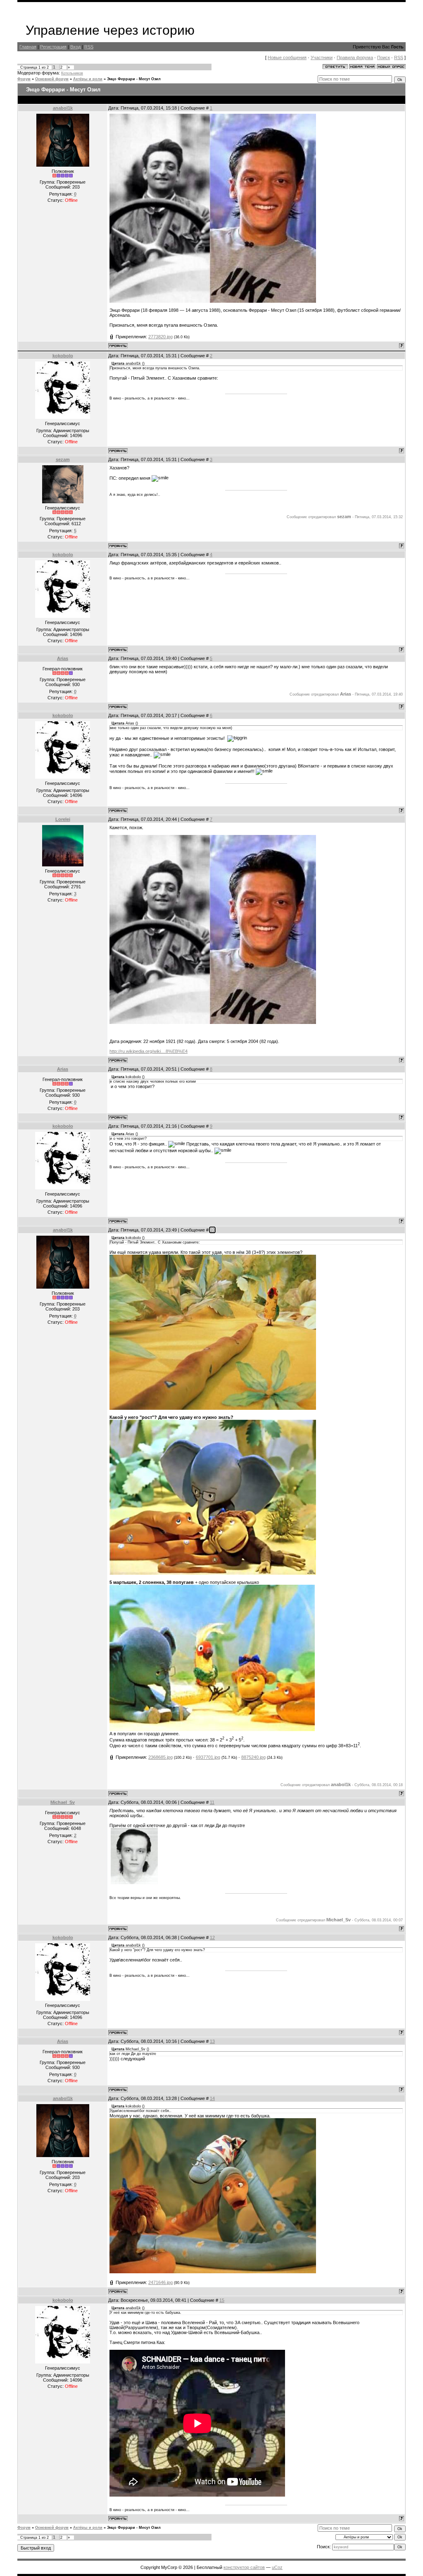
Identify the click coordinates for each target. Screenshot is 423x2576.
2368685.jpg (160, 1757)
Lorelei (63, 819)
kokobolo (63, 356)
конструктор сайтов (244, 2567)
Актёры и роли (88, 79)
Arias (63, 658)
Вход (75, 47)
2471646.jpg (160, 2282)
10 (212, 1230)
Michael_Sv (63, 1802)
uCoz (277, 2567)
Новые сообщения (287, 57)
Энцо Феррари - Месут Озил (134, 79)
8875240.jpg (253, 1757)
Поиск (384, 57)
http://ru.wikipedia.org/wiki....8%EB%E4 (149, 1051)
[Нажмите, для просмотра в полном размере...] (213, 301)
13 (212, 2041)
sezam (63, 459)
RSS (89, 47)
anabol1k (63, 108)
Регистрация (53, 47)
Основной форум (52, 79)
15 (222, 2300)
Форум (24, 79)
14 (212, 2098)
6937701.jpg (208, 1757)
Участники (322, 57)
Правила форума (355, 57)
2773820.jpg (160, 337)
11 (212, 1802)
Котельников (72, 73)
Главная (28, 47)
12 (212, 1937)
